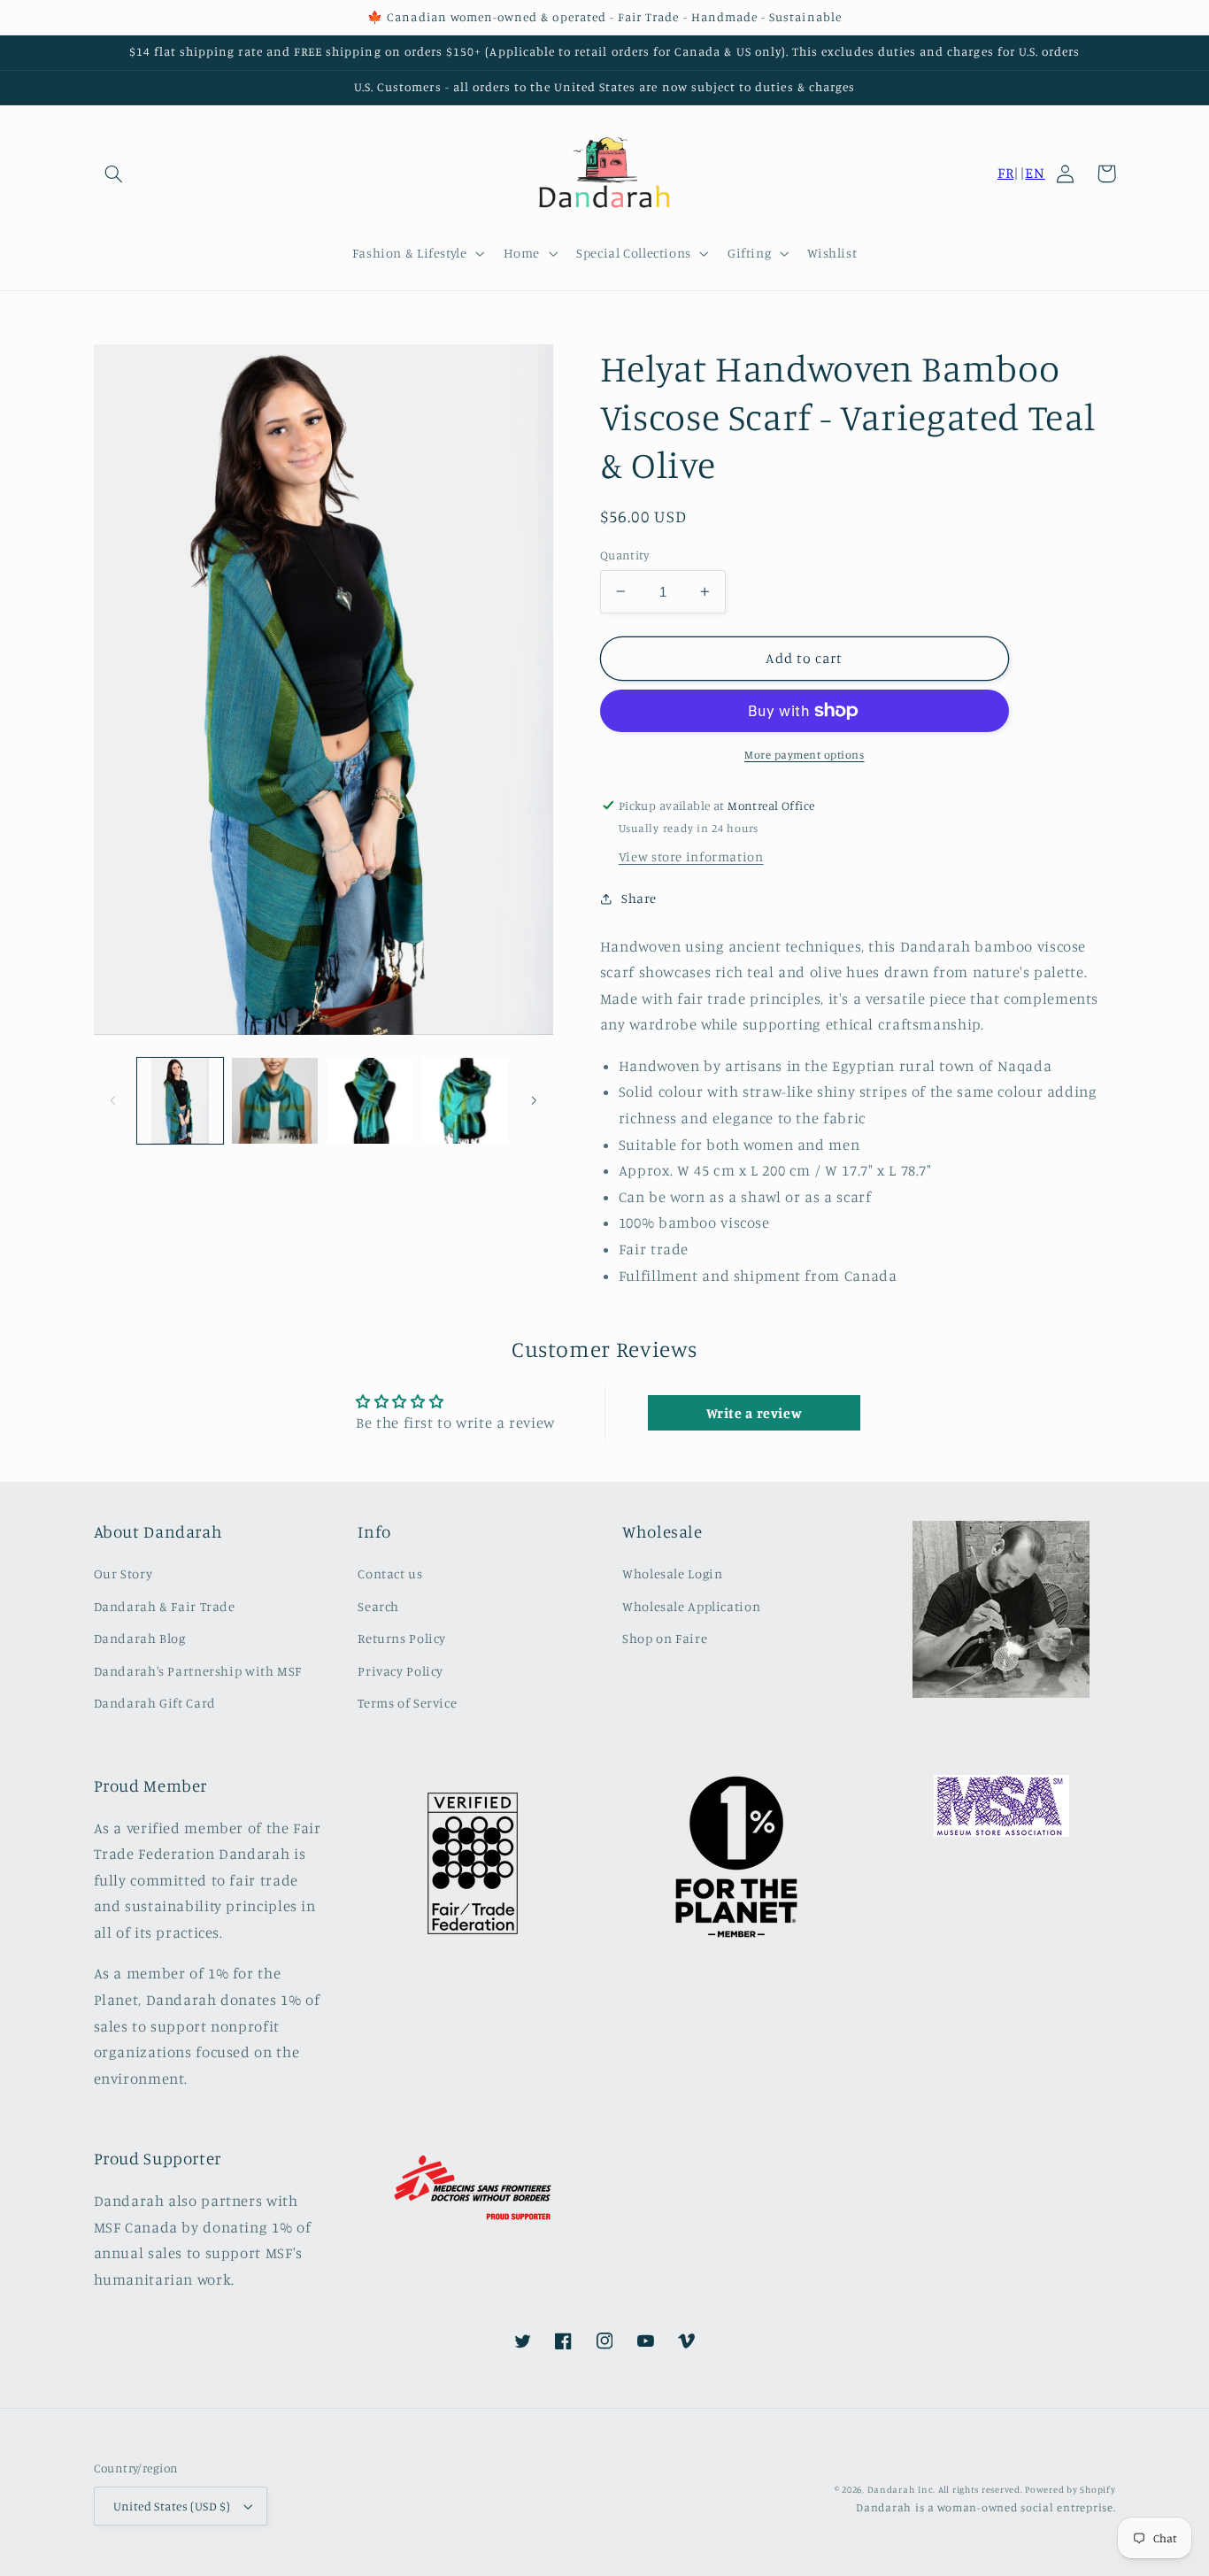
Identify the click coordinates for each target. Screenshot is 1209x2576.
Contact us (390, 1573)
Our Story (123, 1573)
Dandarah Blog (140, 1638)
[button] (114, 174)
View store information (691, 856)
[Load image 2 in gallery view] (275, 1101)
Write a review (755, 1413)
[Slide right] (534, 1100)
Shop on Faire (665, 1638)
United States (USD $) (172, 2506)
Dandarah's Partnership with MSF (198, 1671)
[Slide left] (113, 1100)
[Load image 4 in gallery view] (465, 1101)
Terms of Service (407, 1703)
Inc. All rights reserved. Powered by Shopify (1016, 2489)
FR (1005, 173)
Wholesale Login (672, 1573)
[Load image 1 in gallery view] (180, 1101)
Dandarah (891, 2489)
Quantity (624, 555)
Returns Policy (402, 1638)
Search (378, 1606)
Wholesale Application (691, 1606)
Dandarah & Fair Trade (165, 1606)
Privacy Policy (400, 1671)
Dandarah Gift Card (155, 1703)
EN (1035, 173)
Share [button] (639, 898)
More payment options (805, 755)
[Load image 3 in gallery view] (370, 1101)
